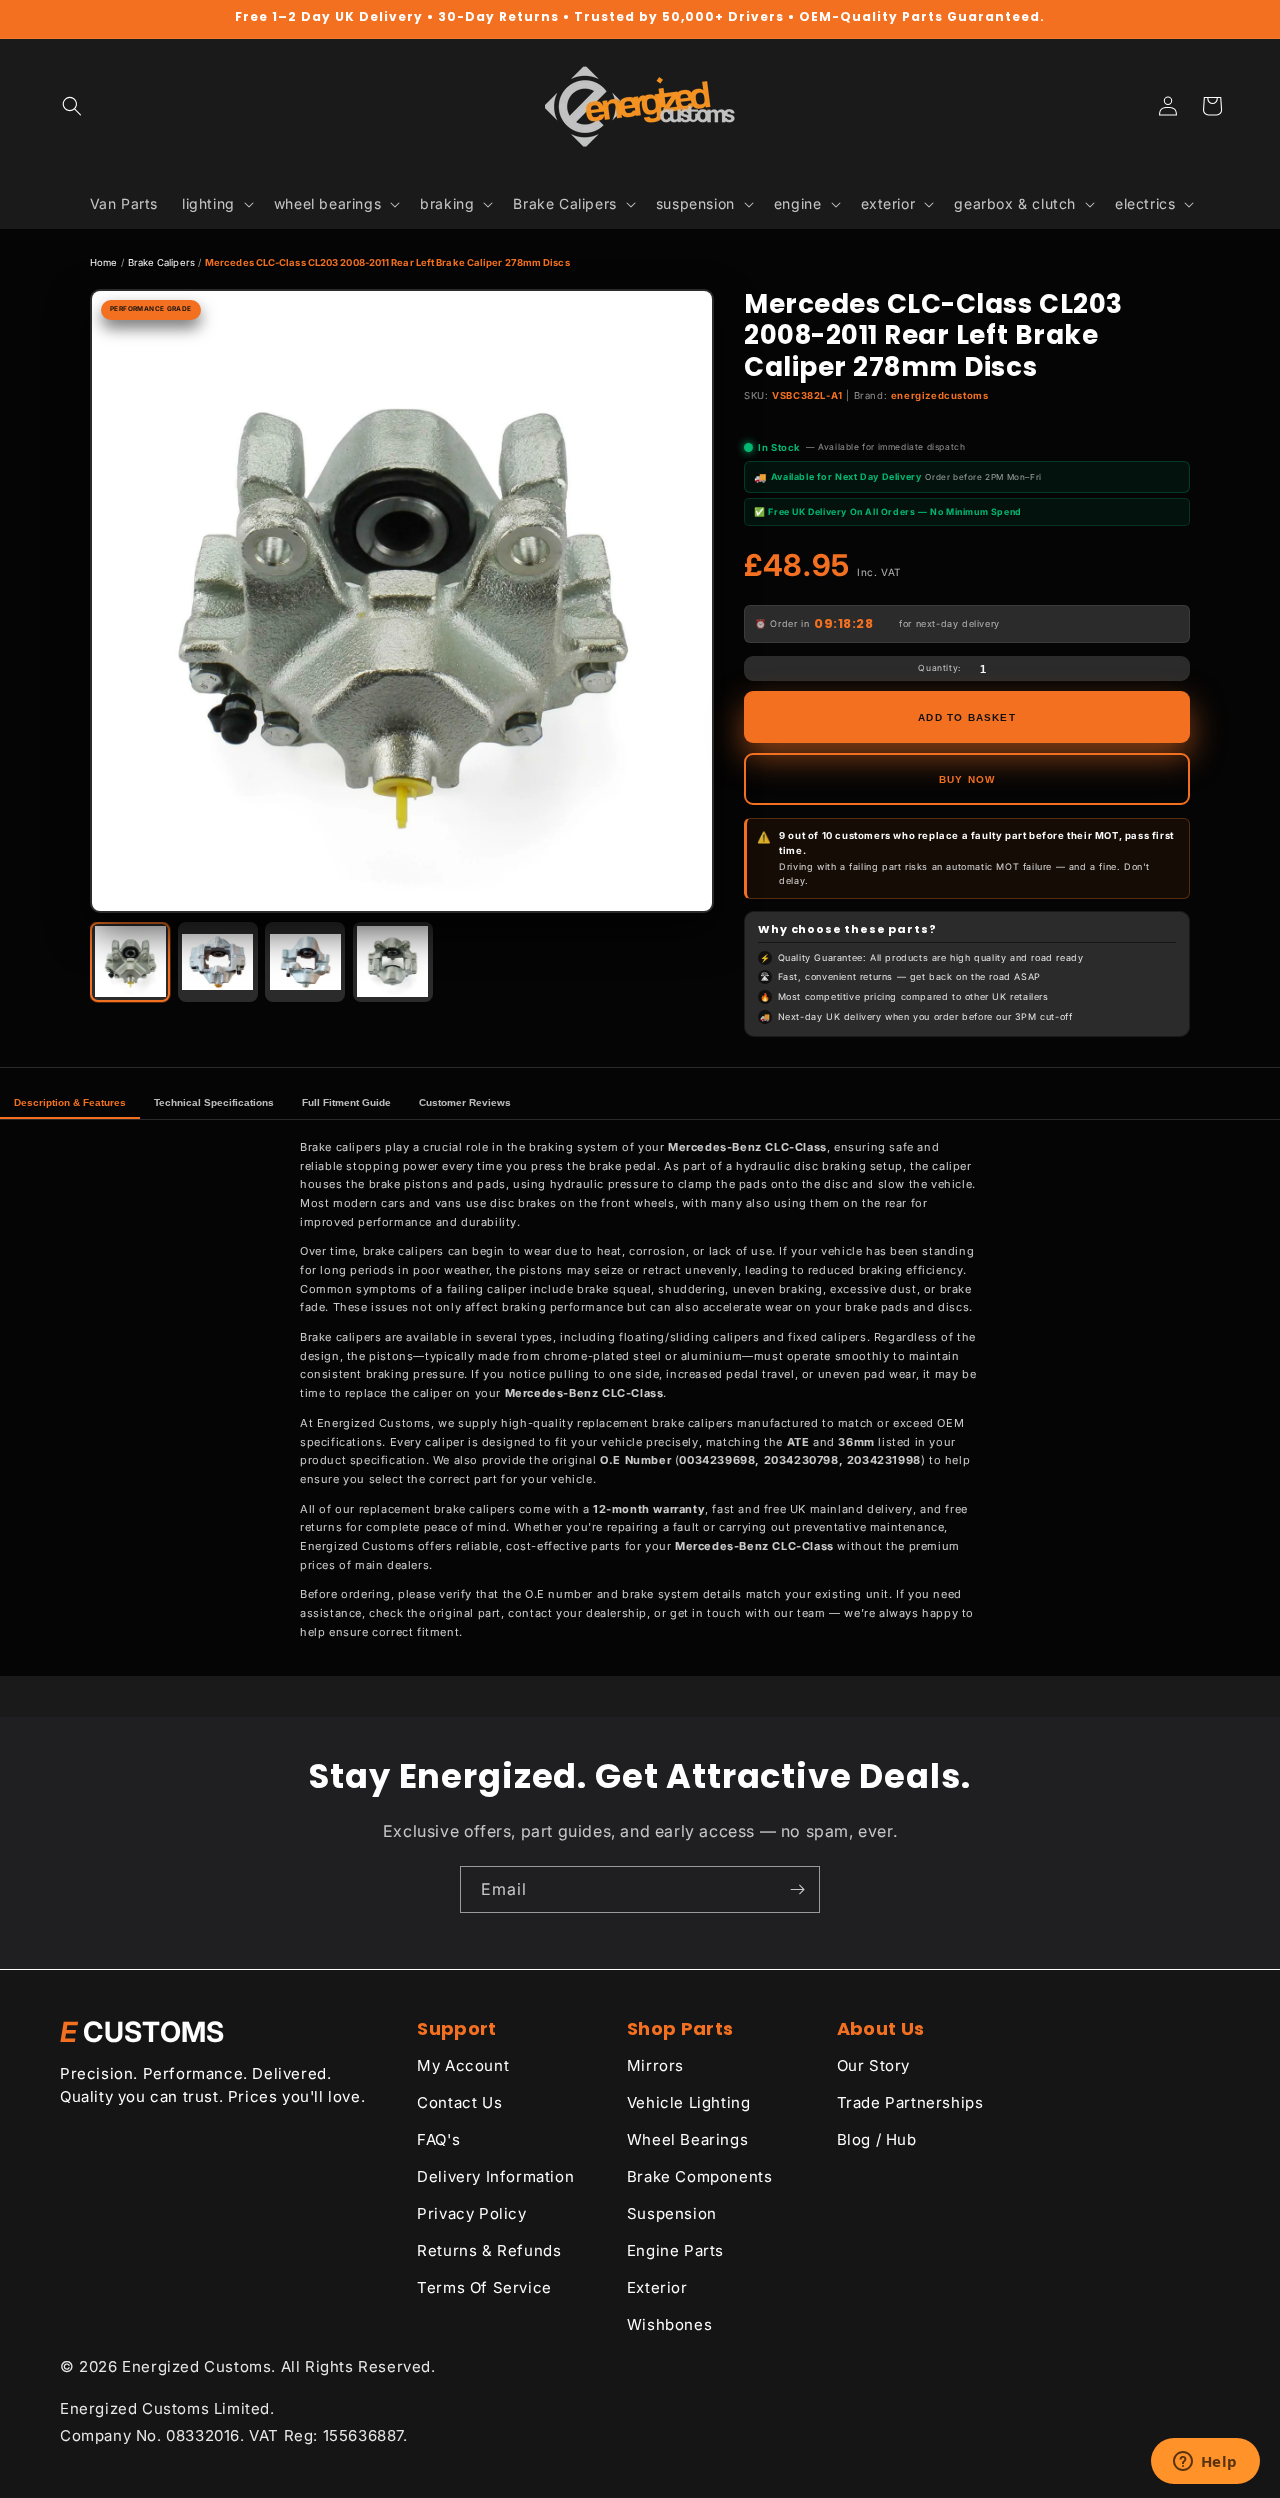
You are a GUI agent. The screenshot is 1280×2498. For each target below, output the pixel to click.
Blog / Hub (877, 2139)
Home (103, 262)
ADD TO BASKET (967, 717)
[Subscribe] (797, 1889)
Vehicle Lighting (689, 2102)
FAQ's (438, 2139)
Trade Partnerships (910, 2102)
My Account (463, 2065)
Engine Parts (675, 2250)
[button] (72, 106)
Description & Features (70, 1102)
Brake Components (700, 2176)
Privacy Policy (471, 2213)
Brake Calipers (161, 262)
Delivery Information (495, 2176)
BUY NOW (967, 779)
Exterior (657, 2287)
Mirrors (655, 2065)
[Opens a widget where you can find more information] (1205, 2463)
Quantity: (939, 668)
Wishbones (669, 2324)
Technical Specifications (214, 1102)
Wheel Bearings (687, 2139)
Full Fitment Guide (346, 1102)
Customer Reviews (465, 1102)
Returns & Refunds (489, 2250)
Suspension (672, 2213)
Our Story (873, 2065)
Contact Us (459, 2102)
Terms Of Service (484, 2287)
